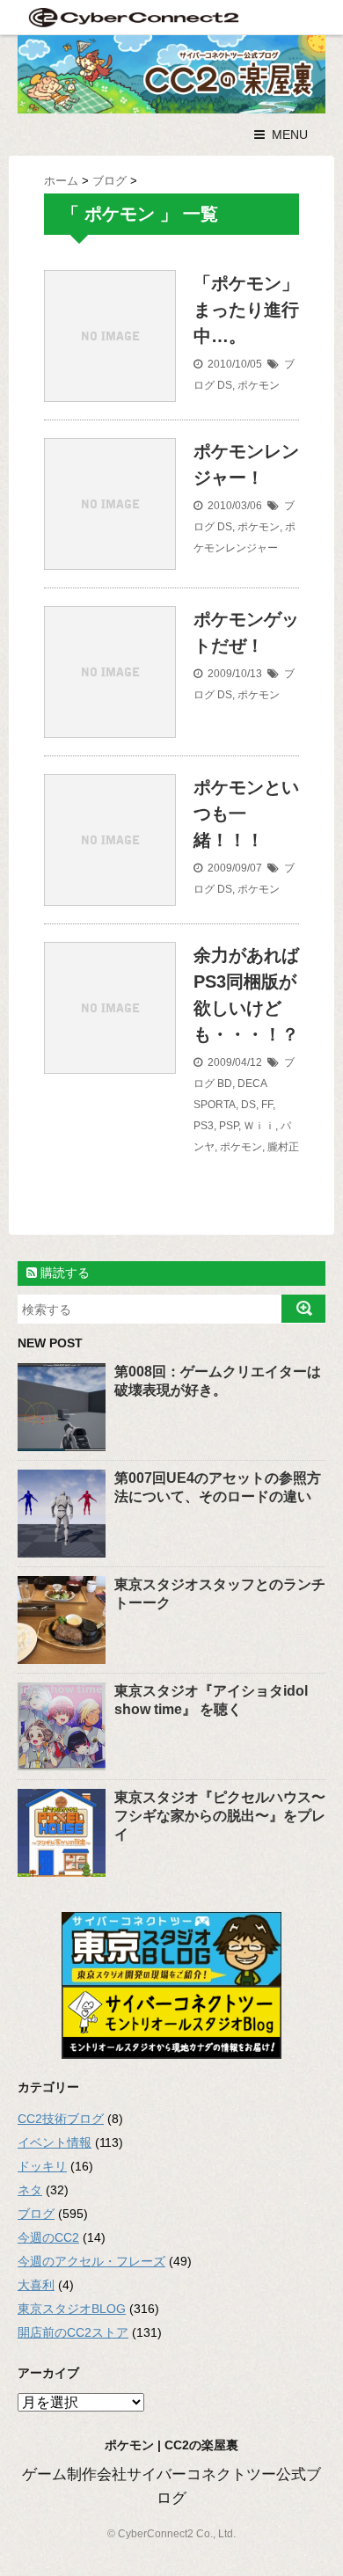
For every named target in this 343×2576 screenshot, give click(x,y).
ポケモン (259, 385)
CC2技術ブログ (61, 2119)
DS (225, 385)
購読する (63, 1273)
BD (225, 1084)
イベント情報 (55, 2142)
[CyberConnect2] (132, 17)
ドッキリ (42, 2166)
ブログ (36, 2214)
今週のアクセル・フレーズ (91, 2261)
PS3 (204, 1126)
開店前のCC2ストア (73, 2332)
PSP (229, 1126)
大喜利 (36, 2285)
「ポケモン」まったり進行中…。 (246, 310)
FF (267, 1105)
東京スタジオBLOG (72, 2309)
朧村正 (283, 1147)
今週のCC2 (48, 2237)
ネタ (30, 2190)
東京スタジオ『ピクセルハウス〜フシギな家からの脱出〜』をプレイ (220, 1816)
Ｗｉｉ (259, 1126)
